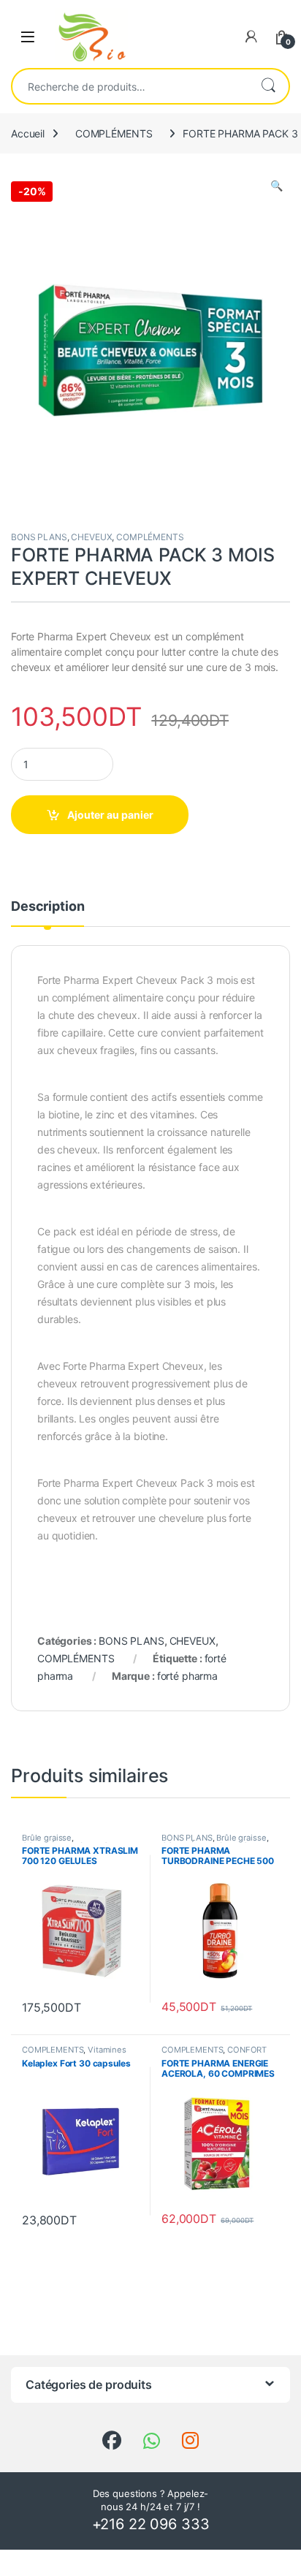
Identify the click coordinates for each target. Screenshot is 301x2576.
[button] (277, 186)
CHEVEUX (91, 537)
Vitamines (107, 2050)
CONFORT (247, 2050)
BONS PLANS (39, 537)
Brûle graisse (47, 1838)
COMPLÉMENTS (114, 133)
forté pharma (187, 1676)
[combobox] (130, 86)
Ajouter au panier (110, 815)
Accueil (28, 133)
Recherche (268, 86)
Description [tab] (47, 907)
